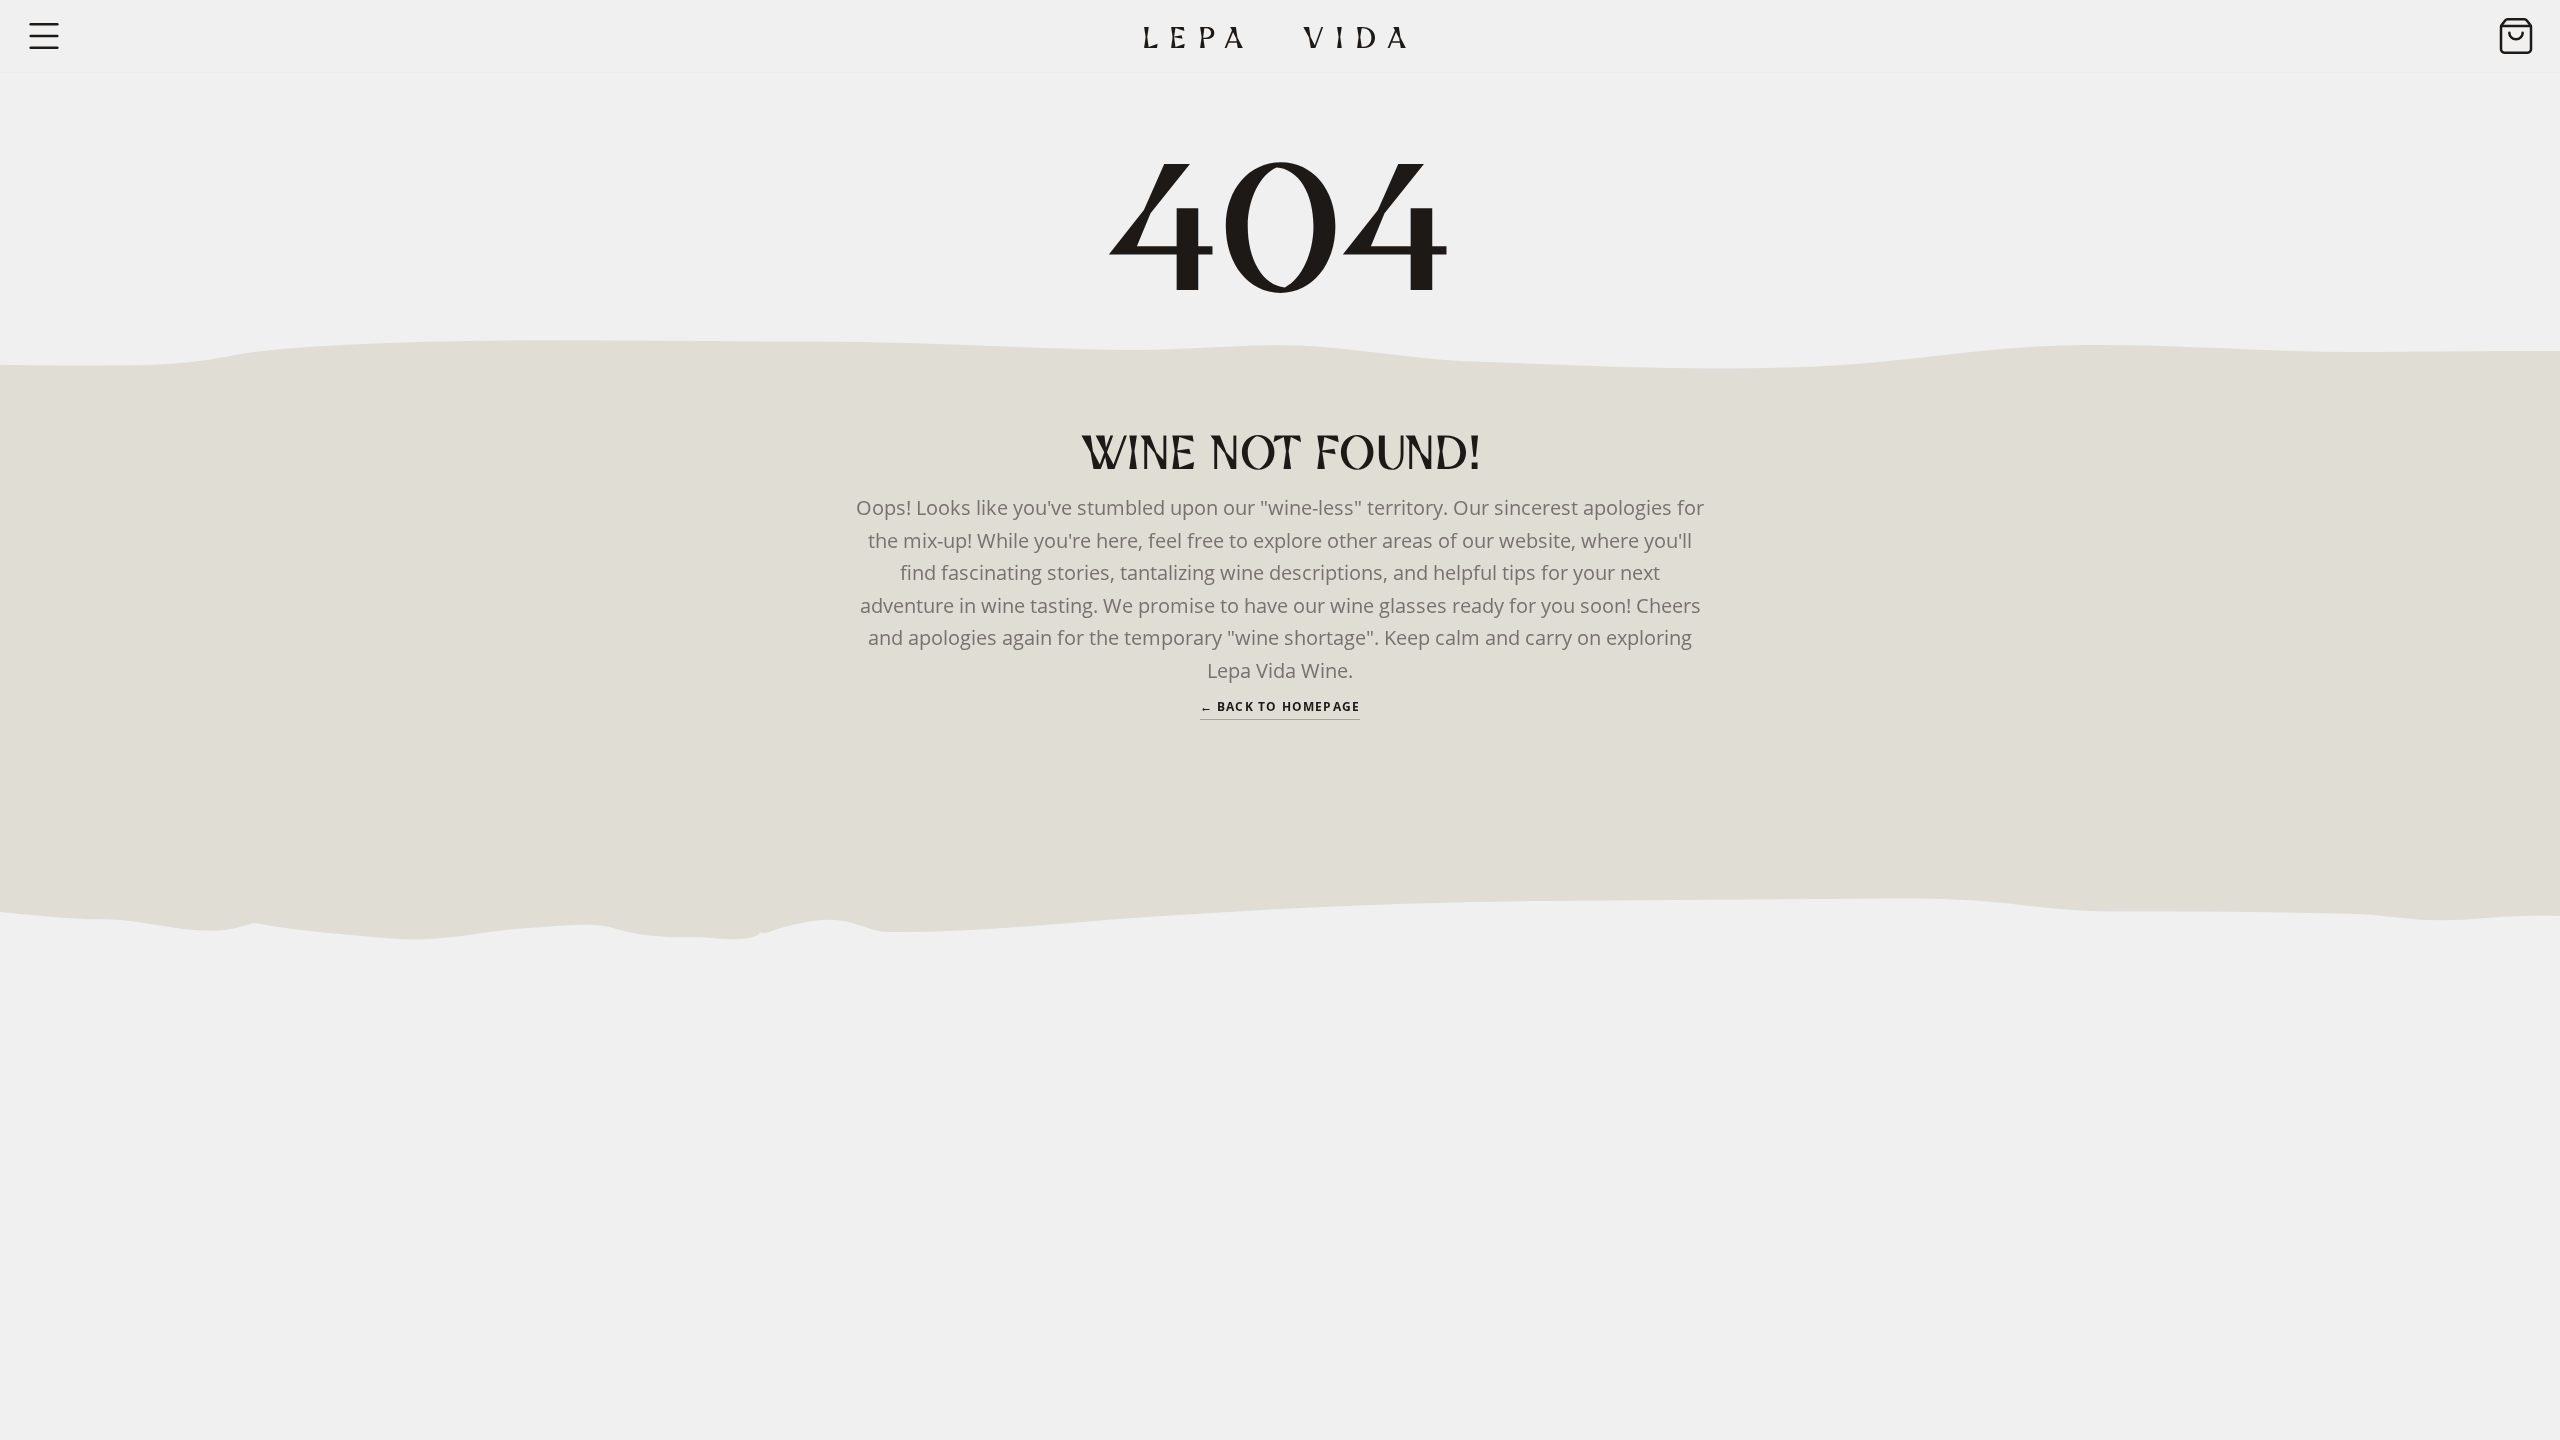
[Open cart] (2516, 36)
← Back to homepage (1280, 707)
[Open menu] (44, 36)
